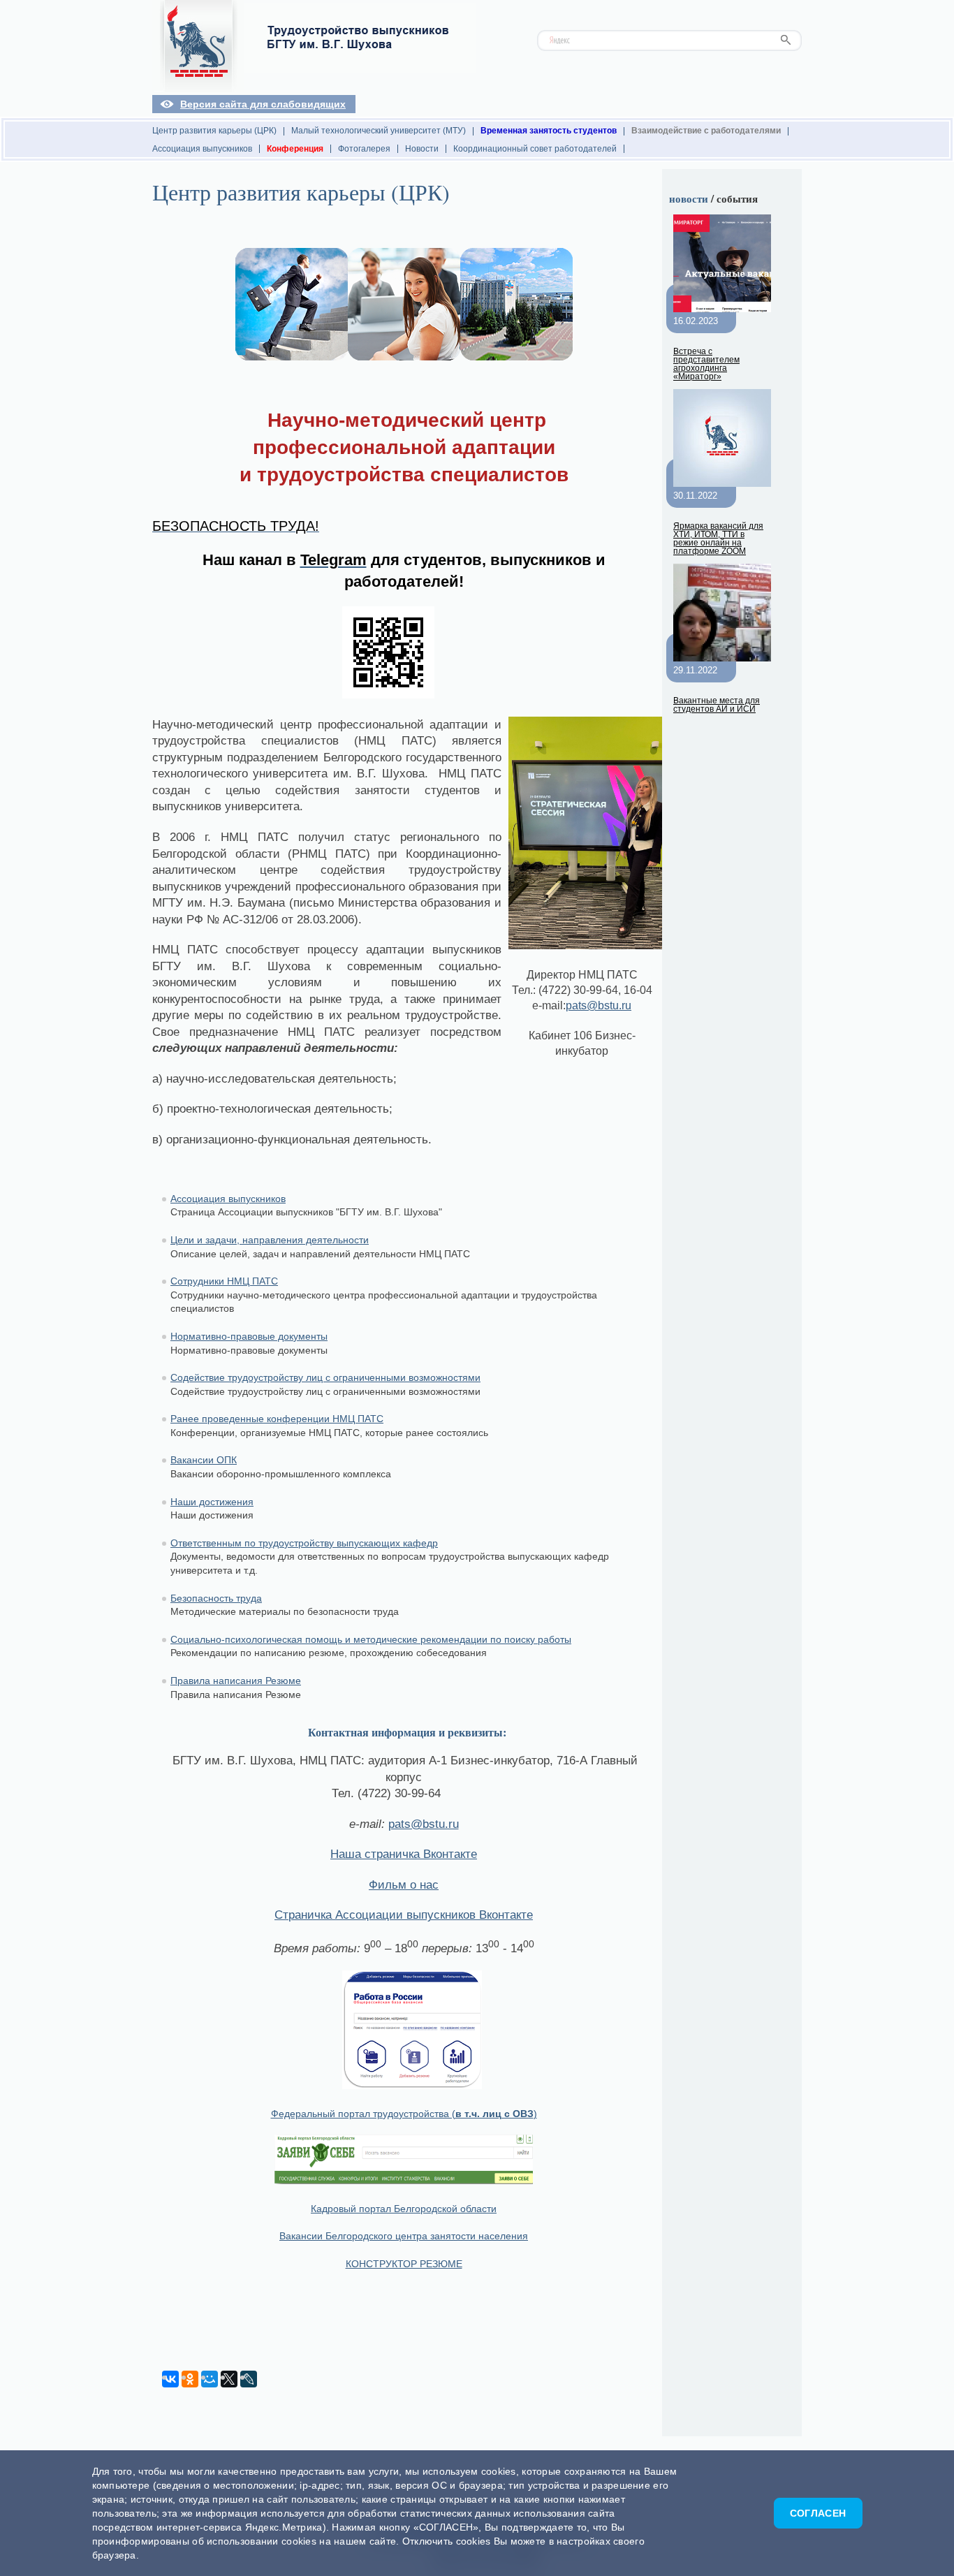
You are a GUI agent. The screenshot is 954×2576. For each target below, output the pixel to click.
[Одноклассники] (190, 2379)
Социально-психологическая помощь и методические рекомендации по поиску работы (371, 1639)
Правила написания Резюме (236, 1681)
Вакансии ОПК (204, 1460)
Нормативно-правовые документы (249, 1336)
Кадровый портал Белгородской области (404, 2209)
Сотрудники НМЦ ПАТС (224, 1281)
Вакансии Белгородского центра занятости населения (404, 2236)
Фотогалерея (364, 149)
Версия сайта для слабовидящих (263, 104)
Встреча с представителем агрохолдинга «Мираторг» (706, 364)
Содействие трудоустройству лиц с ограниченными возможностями (325, 1377)
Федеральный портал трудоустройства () (404, 2114)
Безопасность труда (216, 1598)
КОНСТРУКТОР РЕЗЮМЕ (404, 2264)
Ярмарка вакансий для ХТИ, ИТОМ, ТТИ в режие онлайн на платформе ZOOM (718, 539)
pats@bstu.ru (599, 1005)
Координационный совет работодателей (535, 149)
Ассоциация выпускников (202, 149)
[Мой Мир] (210, 2379)
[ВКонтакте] (170, 2379)
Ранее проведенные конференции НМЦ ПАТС (277, 1419)
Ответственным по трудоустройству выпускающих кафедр (304, 1543)
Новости (422, 149)
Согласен (818, 2513)
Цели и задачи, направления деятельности (270, 1240)
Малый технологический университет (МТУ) (379, 131)
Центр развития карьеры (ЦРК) (214, 131)
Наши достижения (212, 1502)
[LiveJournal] (249, 2379)
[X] (229, 2379)
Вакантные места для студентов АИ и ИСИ (717, 705)
